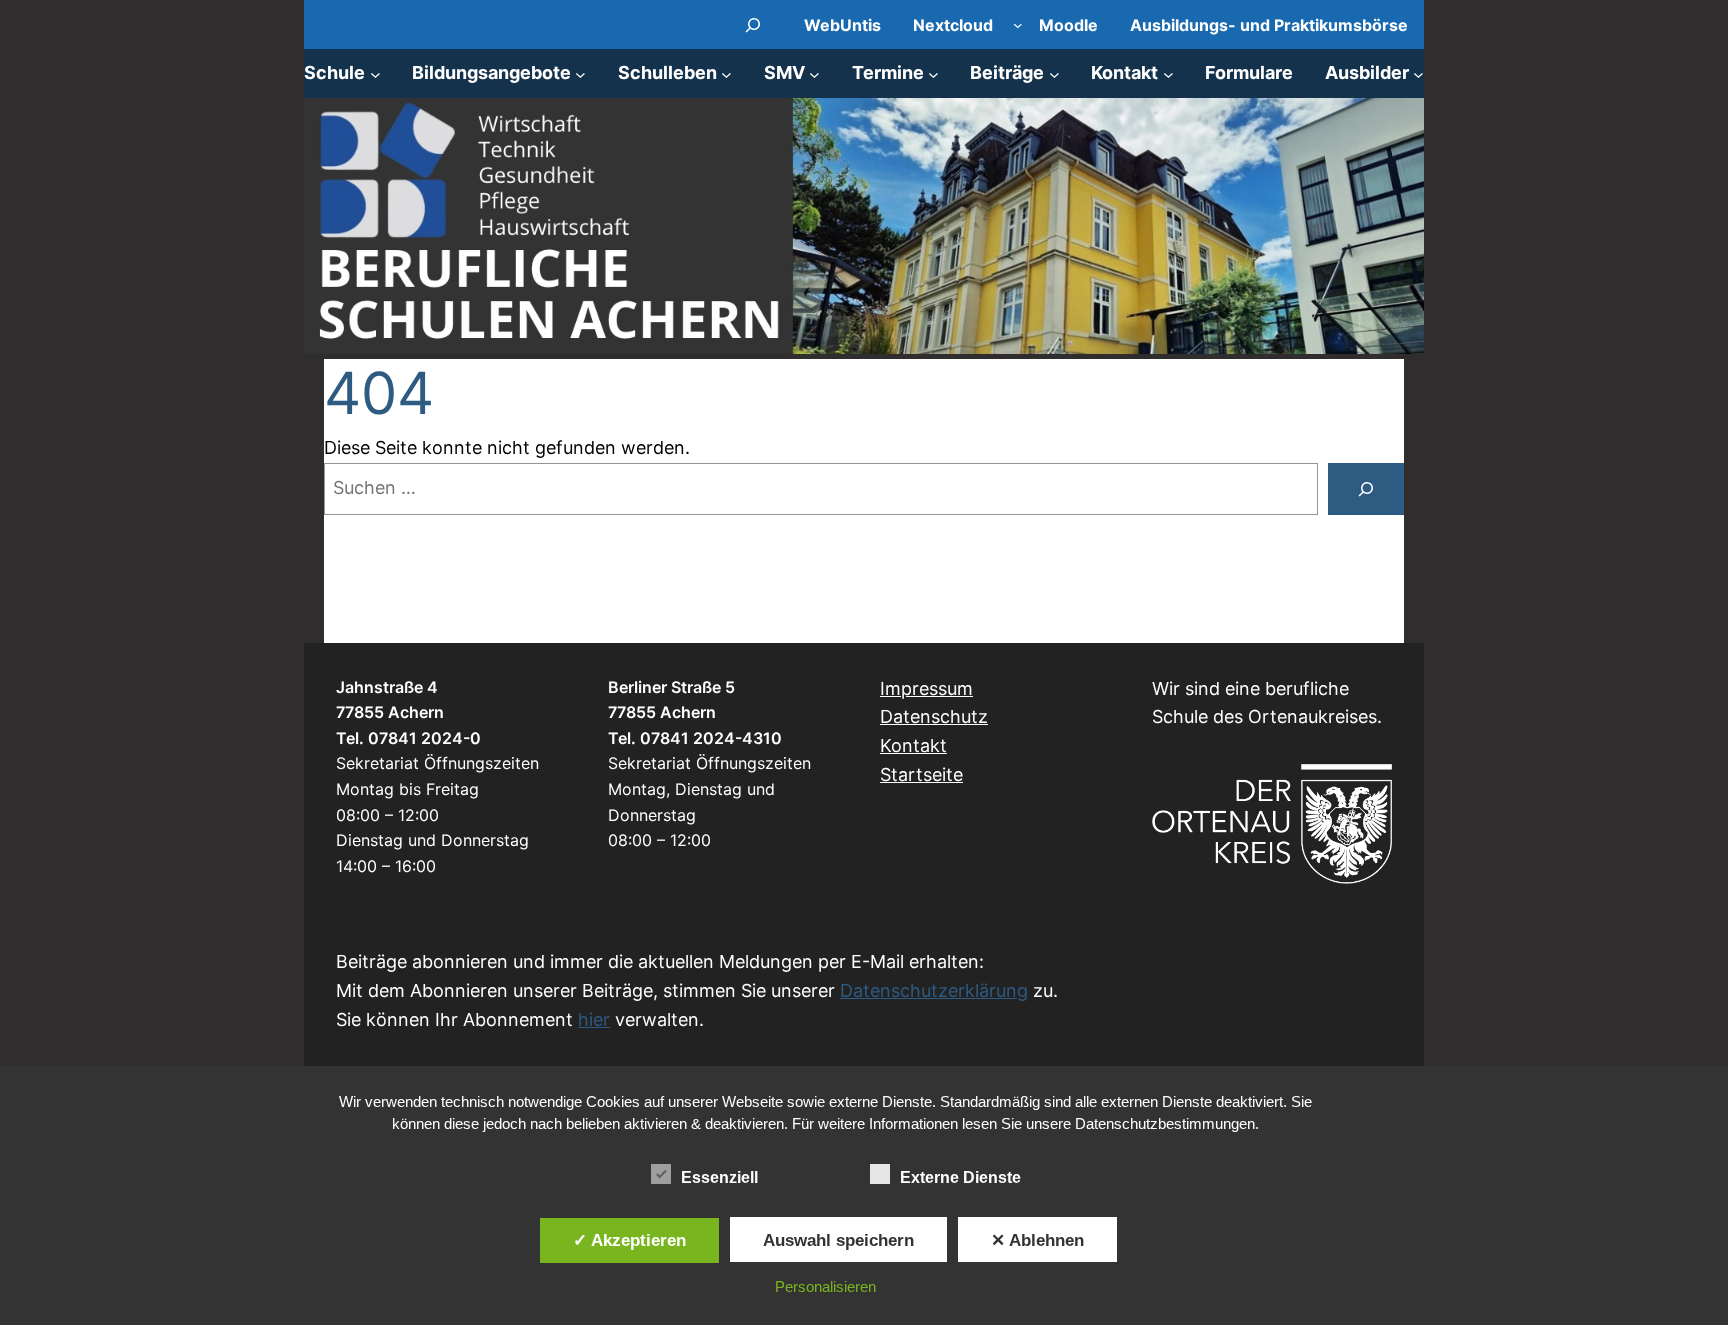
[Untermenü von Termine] (933, 73)
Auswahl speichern (838, 1240)
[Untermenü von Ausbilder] (1418, 73)
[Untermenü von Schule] (375, 73)
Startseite (921, 774)
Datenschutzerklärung (934, 990)
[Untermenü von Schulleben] (726, 73)
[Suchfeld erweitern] (753, 24)
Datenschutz (934, 716)
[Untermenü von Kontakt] (1168, 73)
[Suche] (1366, 489)
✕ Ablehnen (1037, 1240)
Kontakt (913, 745)
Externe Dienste (960, 1177)
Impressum (926, 688)
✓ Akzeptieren (629, 1240)
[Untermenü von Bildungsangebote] (580, 73)
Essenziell (719, 1177)
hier (594, 1019)
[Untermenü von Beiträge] (1054, 73)
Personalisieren (825, 1286)
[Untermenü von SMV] (814, 73)
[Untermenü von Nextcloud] (1018, 25)
